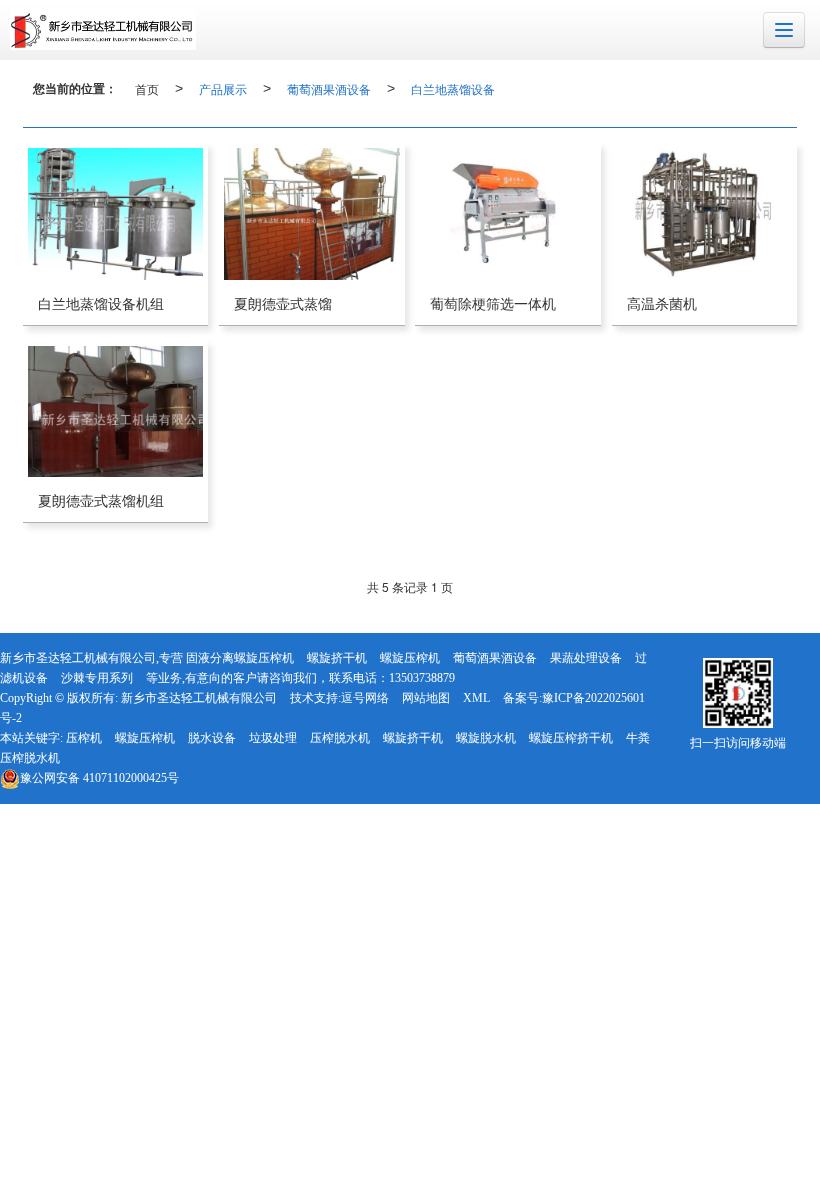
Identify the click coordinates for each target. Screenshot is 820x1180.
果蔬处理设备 (586, 658)
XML (476, 698)
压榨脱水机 (340, 738)
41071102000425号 (99, 778)
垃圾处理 (273, 738)
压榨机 (84, 738)
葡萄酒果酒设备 (329, 88)
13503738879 (422, 678)
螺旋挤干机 (337, 658)
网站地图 (426, 698)
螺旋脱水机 (486, 738)
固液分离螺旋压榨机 (240, 658)
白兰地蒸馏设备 (453, 88)
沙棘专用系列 (97, 678)
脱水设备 (212, 738)
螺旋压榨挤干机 (571, 738)
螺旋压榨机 (410, 658)
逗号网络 (365, 698)
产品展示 (223, 88)
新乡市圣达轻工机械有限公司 (199, 698)
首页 (147, 88)
